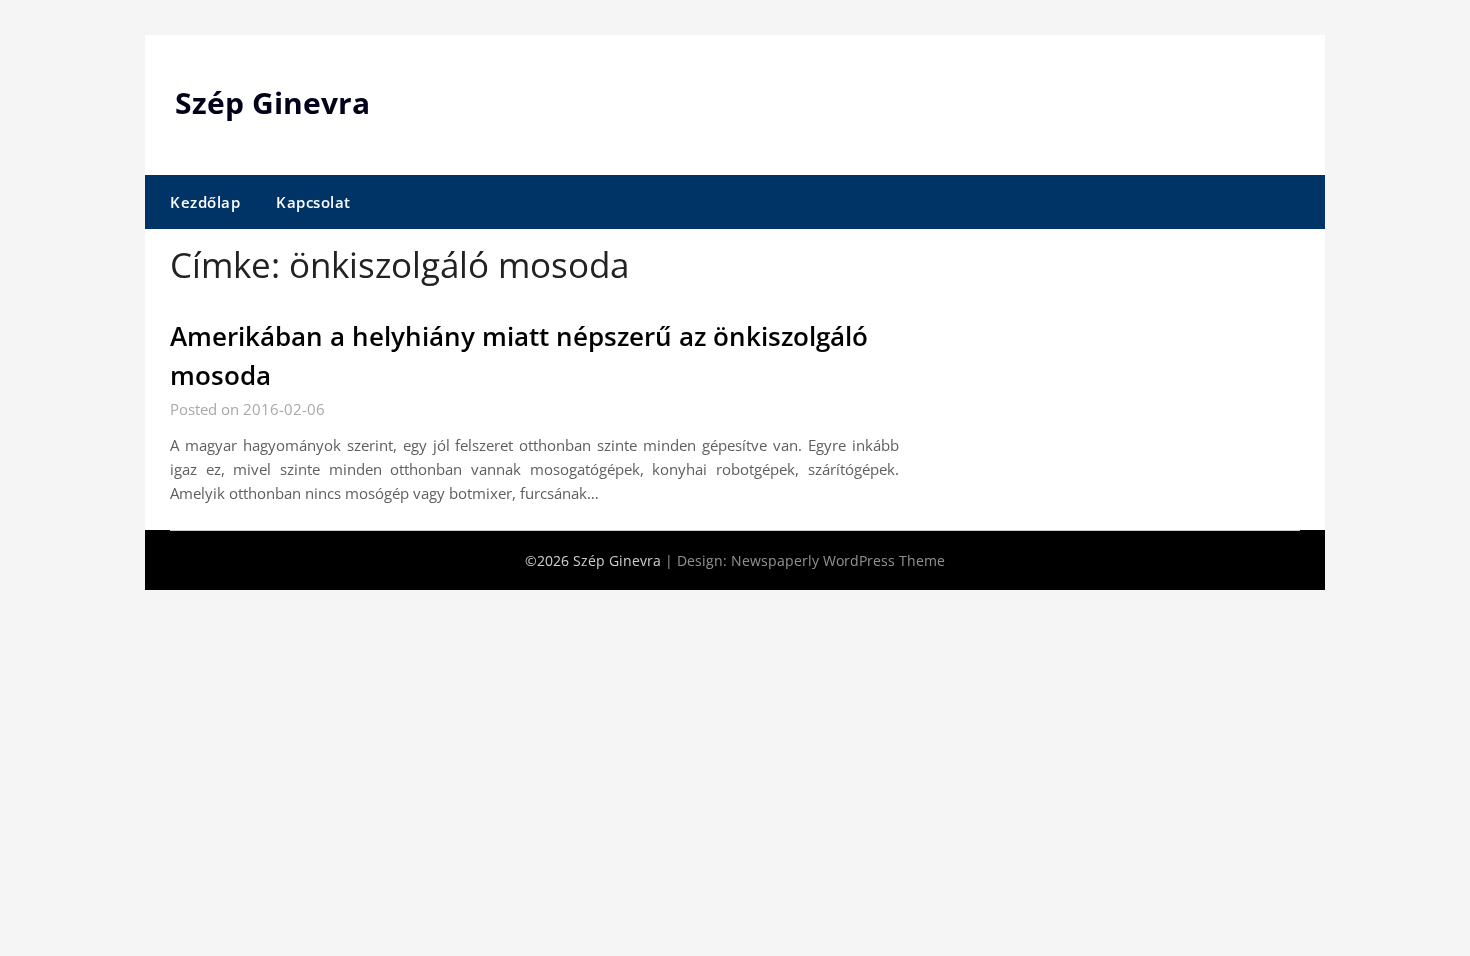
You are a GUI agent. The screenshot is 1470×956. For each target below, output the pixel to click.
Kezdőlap (205, 202)
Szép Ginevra (272, 102)
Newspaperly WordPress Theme (838, 560)
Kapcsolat (313, 202)
